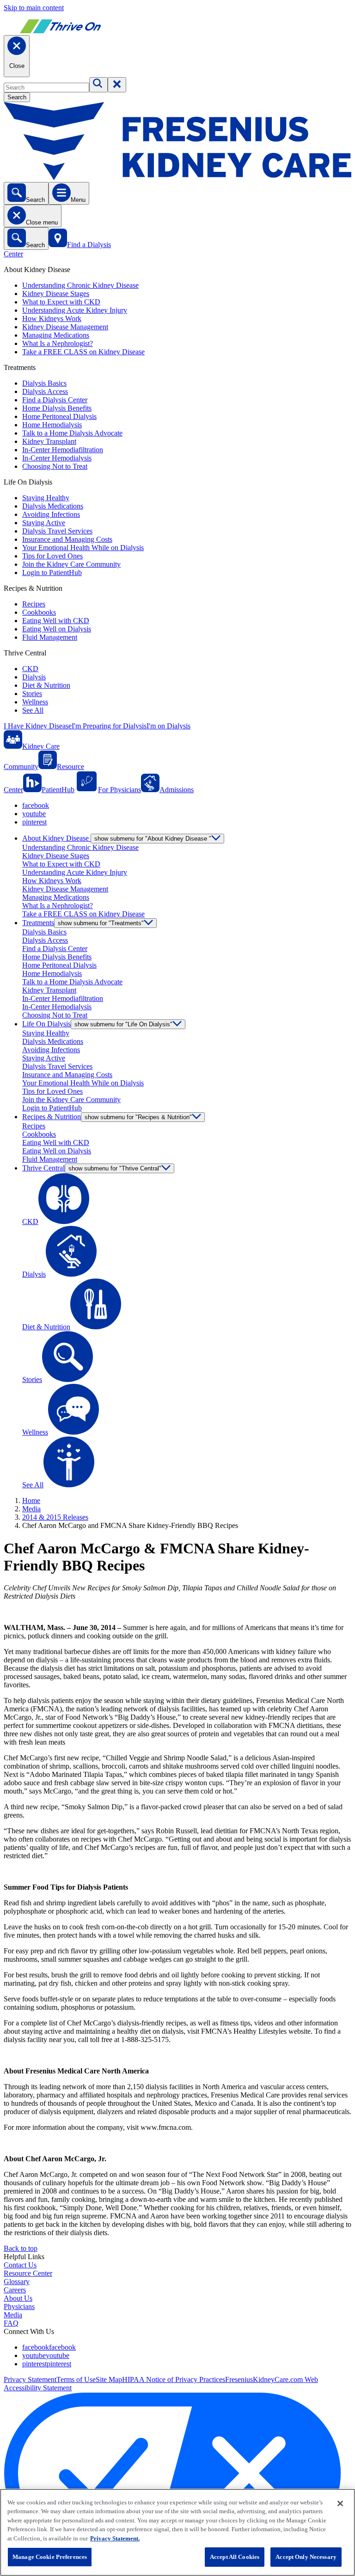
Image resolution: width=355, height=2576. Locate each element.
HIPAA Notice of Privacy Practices (174, 2379)
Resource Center (28, 2273)
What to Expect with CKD (61, 302)
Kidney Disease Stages (56, 294)
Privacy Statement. (115, 2538)
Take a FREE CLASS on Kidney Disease (83, 352)
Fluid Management (50, 637)
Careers (15, 2290)
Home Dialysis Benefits (57, 408)
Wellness (35, 702)
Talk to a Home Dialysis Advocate (72, 433)
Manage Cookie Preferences (50, 2557)
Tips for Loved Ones (52, 556)
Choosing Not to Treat (55, 466)
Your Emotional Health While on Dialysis (83, 548)
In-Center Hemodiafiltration (63, 450)
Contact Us (20, 2265)
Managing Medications (56, 335)
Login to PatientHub (52, 573)
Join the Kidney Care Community (71, 564)
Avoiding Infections (51, 514)
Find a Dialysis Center (55, 400)
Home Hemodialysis (52, 425)
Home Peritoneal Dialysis (59, 416)
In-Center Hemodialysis (57, 458)
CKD (30, 669)
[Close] (340, 2503)
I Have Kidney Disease (38, 726)
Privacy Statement (30, 2379)
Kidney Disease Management (65, 327)
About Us (18, 2298)
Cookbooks (39, 612)
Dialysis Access (45, 391)
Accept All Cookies (235, 2557)
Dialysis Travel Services (57, 531)
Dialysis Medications (53, 506)
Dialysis (34, 677)
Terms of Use (76, 2379)
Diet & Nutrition (46, 685)
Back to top (21, 2248)
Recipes (34, 604)
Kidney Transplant (49, 441)
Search (17, 97)
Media (31, 1509)
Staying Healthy (46, 498)
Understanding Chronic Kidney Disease (80, 285)
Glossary (17, 2282)
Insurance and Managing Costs (67, 539)
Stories (32, 694)
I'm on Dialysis (168, 726)
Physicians (19, 2306)
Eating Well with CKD (56, 621)
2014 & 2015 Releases (55, 1517)
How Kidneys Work (52, 318)
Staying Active (44, 523)
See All (33, 710)
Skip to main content (34, 8)
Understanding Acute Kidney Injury (75, 310)
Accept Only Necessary (306, 2557)
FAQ (11, 2323)
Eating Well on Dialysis (57, 629)
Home (31, 1500)
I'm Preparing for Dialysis (109, 726)
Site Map (109, 2379)
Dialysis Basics (44, 383)
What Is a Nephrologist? (58, 343)
